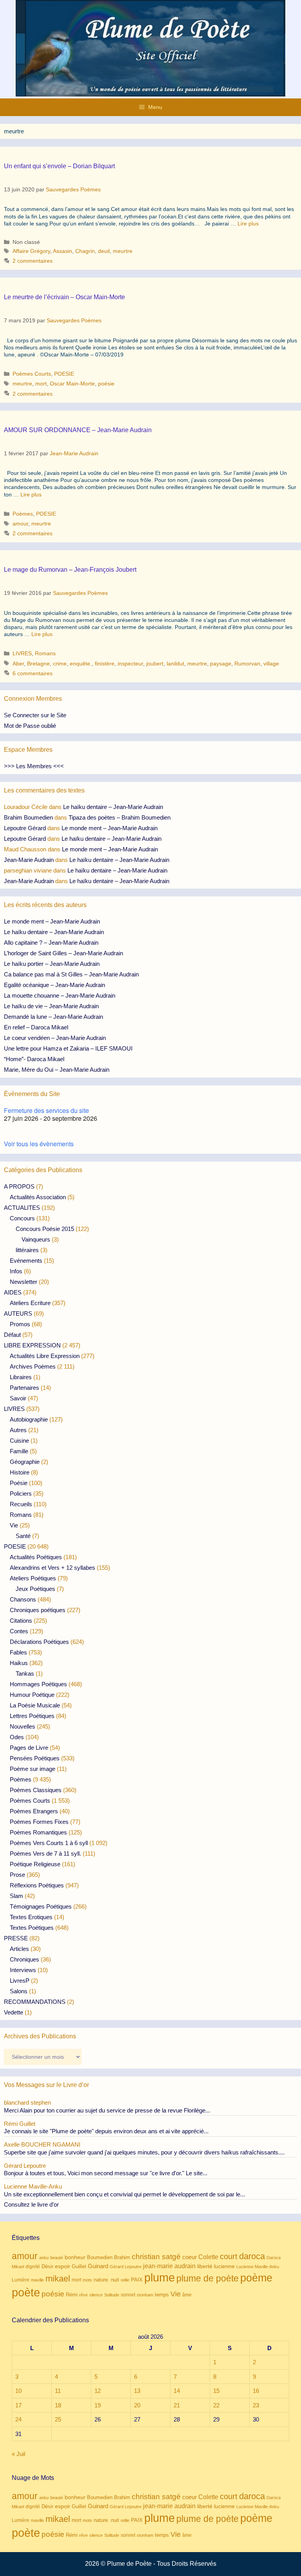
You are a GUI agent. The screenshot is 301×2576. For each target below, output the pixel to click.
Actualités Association (38, 1197)
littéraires (27, 1250)
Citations (21, 1621)
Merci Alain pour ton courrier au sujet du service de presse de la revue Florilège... (107, 2110)
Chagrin (85, 251)
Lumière (21, 2280)
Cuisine (19, 1441)
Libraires (21, 1377)
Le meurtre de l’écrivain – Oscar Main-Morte (64, 297)
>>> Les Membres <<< (34, 766)
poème (256, 2278)
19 (98, 2405)
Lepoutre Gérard (25, 828)
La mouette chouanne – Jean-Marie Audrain (60, 995)
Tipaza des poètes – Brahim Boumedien (120, 817)
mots (87, 2280)
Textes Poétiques (32, 1928)
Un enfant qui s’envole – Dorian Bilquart (59, 166)
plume (160, 2277)
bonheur (75, 2257)
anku (44, 2258)
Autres (18, 1430)
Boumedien (100, 2258)
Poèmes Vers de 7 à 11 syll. (45, 1853)
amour (20, 524)
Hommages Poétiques (38, 1684)
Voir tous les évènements (39, 1144)
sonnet (128, 2295)
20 (137, 2405)
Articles (19, 1949)
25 (58, 2419)
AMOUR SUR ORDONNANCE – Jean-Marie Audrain (78, 430)
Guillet (79, 2266)
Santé (23, 1536)
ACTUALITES (22, 1208)
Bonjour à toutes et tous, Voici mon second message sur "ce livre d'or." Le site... (106, 2173)
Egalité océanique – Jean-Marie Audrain (54, 985)
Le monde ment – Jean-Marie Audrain (110, 828)
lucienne (224, 2266)
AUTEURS (18, 1313)
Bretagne (38, 664)
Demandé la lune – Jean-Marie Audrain (53, 1017)
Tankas (25, 1673)
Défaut (12, 1335)
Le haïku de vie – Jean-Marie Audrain (51, 1006)
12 (98, 2391)
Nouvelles (23, 1726)
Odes (17, 1737)
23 (256, 2405)
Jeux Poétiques (35, 1589)
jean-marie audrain (169, 2266)
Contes (19, 1631)
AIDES (13, 1292)
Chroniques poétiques (38, 1610)
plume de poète (208, 2278)
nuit (115, 2280)
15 (216, 2391)
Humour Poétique (32, 1695)
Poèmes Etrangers (34, 1811)
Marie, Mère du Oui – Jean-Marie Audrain (57, 1070)
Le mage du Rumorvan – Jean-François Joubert (70, 570)
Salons (19, 1991)
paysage (221, 664)
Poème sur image (33, 1769)
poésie (106, 384)
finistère (105, 664)
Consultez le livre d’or (31, 2204)
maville (37, 2280)
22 (216, 2405)
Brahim (122, 2258)
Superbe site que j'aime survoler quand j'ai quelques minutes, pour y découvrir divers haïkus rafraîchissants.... (144, 2152)
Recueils (21, 1504)
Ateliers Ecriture (30, 1303)
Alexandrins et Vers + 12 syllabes (53, 1568)
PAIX (137, 2280)
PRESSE (16, 1938)
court (229, 2256)
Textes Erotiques (31, 1917)
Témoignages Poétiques (41, 1906)
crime (60, 664)
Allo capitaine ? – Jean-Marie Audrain (51, 943)
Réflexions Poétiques (37, 1885)
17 (18, 2405)
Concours (22, 1218)
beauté (57, 2258)
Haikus (19, 1663)
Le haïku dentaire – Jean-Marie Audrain (113, 807)
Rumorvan (247, 664)
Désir (47, 2267)
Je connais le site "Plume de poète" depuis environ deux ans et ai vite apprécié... (106, 2131)
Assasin (63, 251)
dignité (33, 2267)
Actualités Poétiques (36, 1557)
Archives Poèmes (33, 1366)
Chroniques (24, 1959)
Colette (208, 2257)
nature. (102, 2280)
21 (177, 2405)
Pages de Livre (29, 1748)
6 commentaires (33, 673)
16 (256, 2391)
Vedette (14, 2012)
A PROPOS (19, 1186)
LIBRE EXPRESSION (32, 1345)
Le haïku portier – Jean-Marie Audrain (52, 964)
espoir (63, 2266)
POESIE (64, 374)
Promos (20, 1324)
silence (96, 2295)
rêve (83, 2295)
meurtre (123, 251)
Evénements (26, 1261)
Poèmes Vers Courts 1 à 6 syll (49, 1843)
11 (58, 2391)
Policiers (21, 1493)
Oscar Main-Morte (72, 384)
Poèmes (23, 514)
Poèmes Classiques (36, 1790)
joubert (155, 664)
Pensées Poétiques (35, 1758)
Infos (16, 1271)
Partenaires (24, 1388)
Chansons (23, 1599)
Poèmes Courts (32, 374)
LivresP (20, 1981)
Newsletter (24, 1282)
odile (125, 2280)
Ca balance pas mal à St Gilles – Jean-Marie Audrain (71, 974)
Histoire (20, 1472)
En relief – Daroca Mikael (36, 1027)
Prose (17, 1875)
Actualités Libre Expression (45, 1356)
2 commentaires (33, 261)
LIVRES (22, 653)
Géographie (25, 1462)
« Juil (18, 2454)
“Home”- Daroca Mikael (34, 1059)
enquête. (81, 664)
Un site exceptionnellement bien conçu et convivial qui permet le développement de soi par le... (124, 2194)
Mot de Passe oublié (30, 726)
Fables (18, 1652)
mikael (58, 2279)
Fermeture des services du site (46, 1110)
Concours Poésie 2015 (45, 1229)
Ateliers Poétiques (33, 1578)
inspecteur (130, 664)
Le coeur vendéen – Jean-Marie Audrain (55, 1038)
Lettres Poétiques (32, 1716)
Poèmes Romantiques (38, 1832)
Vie (14, 1525)
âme (187, 2295)
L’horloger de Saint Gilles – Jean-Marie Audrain (63, 953)
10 (18, 2391)
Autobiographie (29, 1419)
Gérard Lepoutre (126, 2267)
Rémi (72, 2295)
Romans (45, 653)
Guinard (98, 2266)
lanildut (175, 664)
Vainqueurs (36, 1239)
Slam (16, 1896)
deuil (104, 251)
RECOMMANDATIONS (35, 2002)
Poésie (19, 1483)
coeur (189, 2257)
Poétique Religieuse (35, 1864)
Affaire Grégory (31, 251)
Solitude (112, 2295)
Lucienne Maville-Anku (258, 2267)
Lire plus (248, 224)
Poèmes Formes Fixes (39, 1822)
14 (177, 2391)
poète (26, 2292)
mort (41, 384)
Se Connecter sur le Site (35, 715)
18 (58, 2405)
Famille (19, 1451)
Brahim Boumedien (28, 817)
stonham (145, 2295)
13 (137, 2391)
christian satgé (156, 2257)
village (271, 664)
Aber (18, 664)
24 (18, 2419)
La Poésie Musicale (35, 1705)
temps (162, 2295)
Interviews (23, 1970)
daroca (252, 2256)
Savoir (18, 1398)
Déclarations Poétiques (39, 1642)
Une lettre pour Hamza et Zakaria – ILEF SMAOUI (68, 1048)
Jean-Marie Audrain (29, 860)
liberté (205, 2266)
